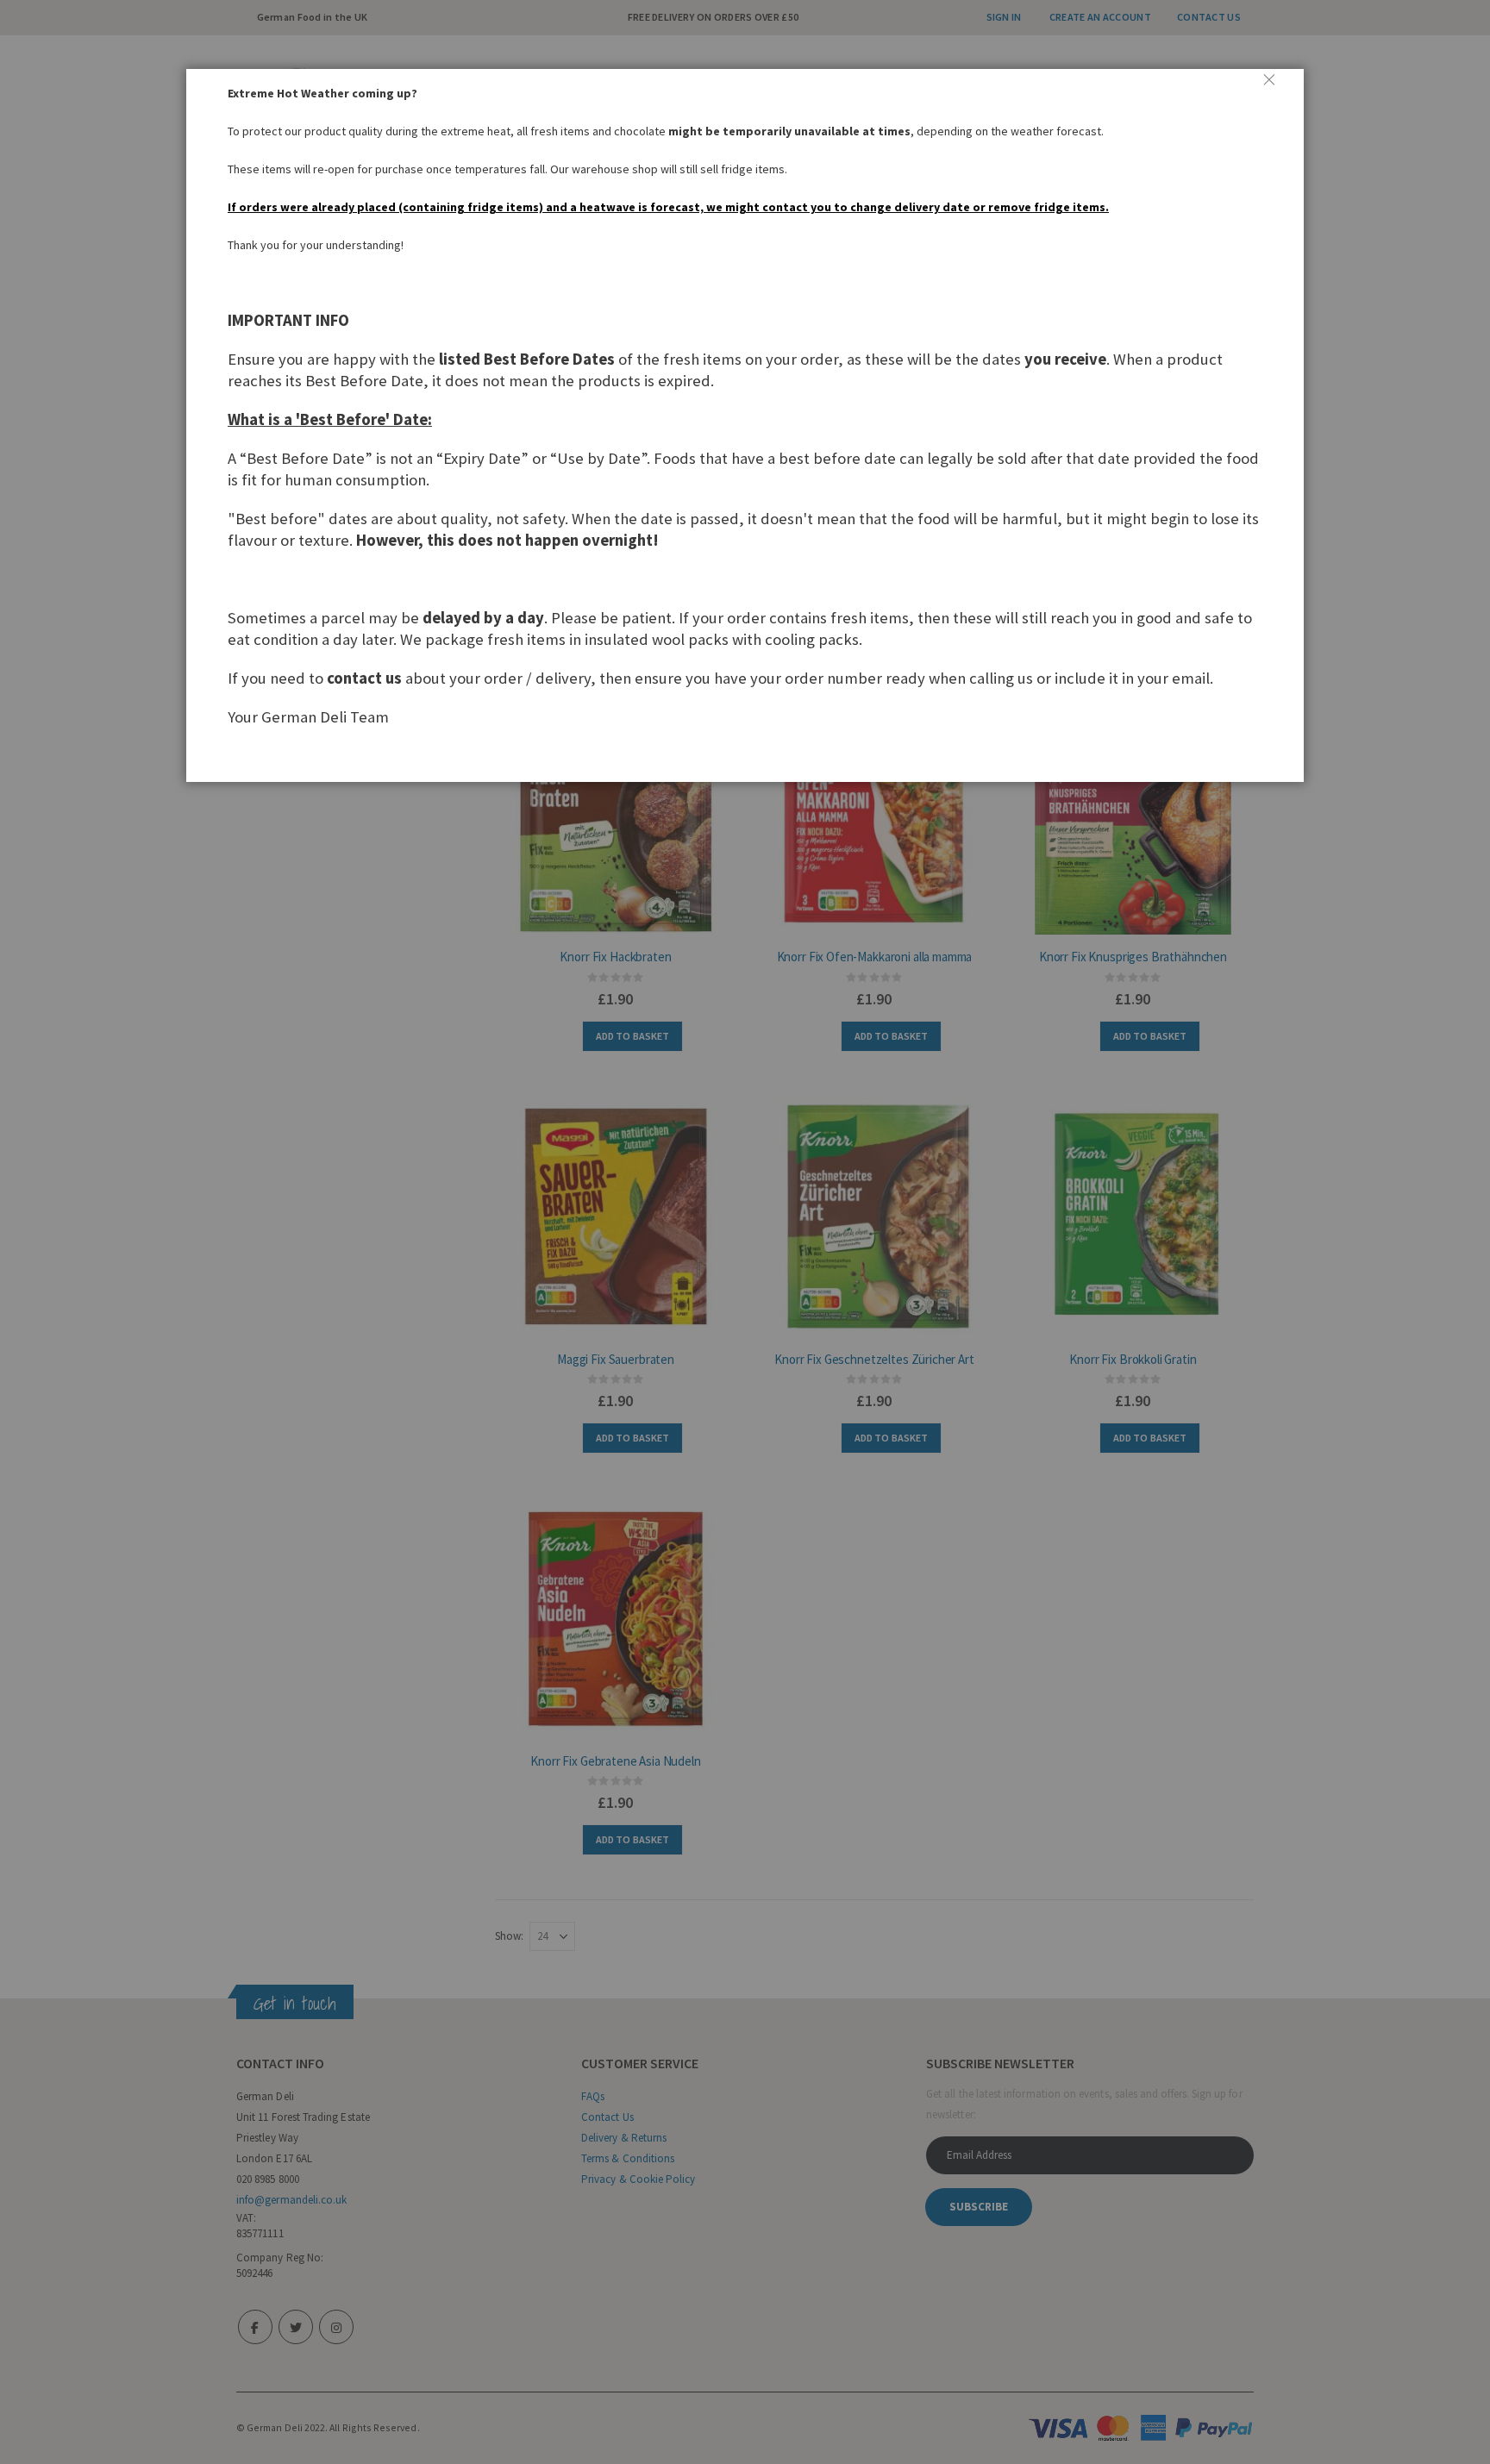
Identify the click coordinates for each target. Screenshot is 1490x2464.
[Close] (1276, 86)
